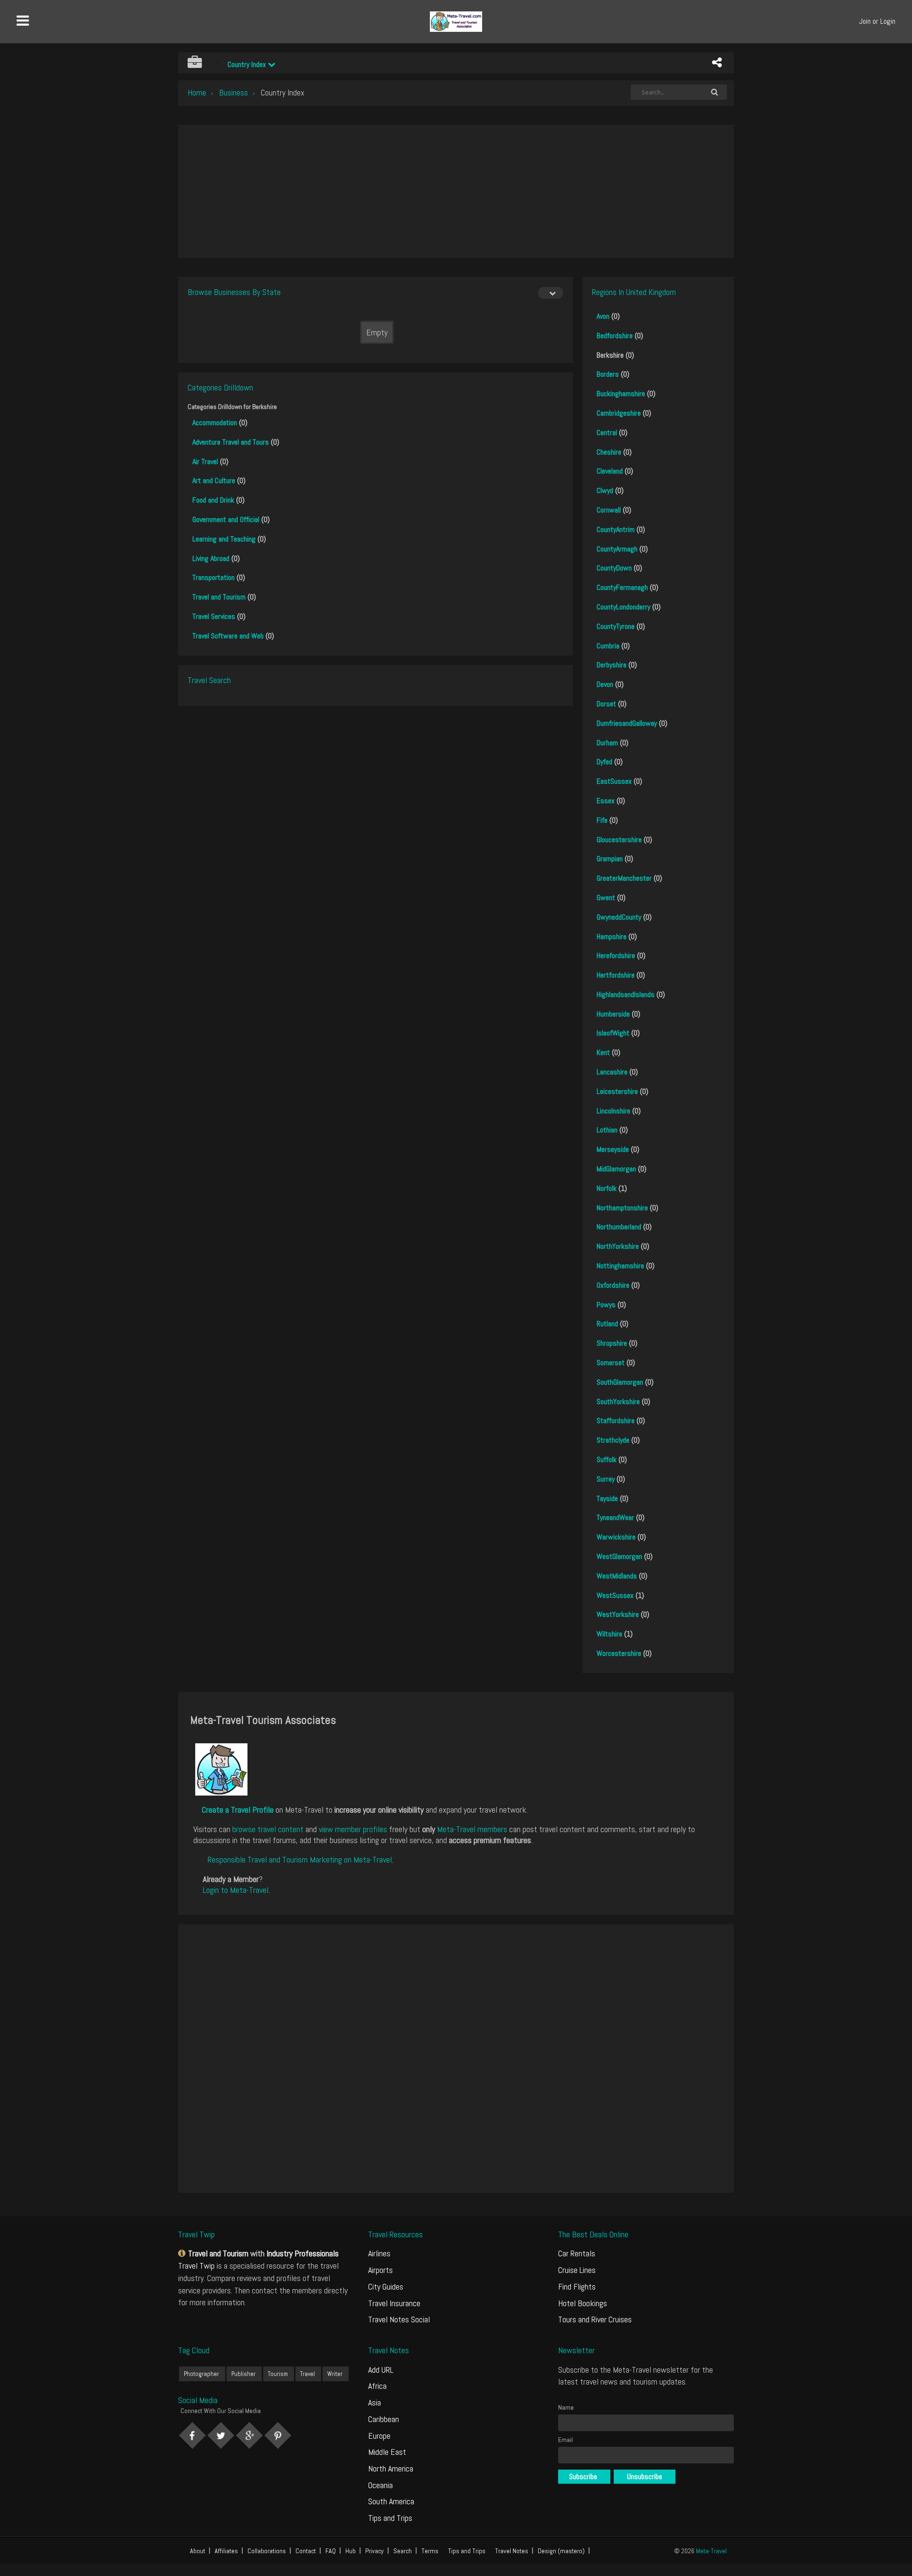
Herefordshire (616, 955)
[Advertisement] (456, 191)
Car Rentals (577, 2253)
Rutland (607, 1324)
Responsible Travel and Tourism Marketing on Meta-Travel (300, 1859)
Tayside (607, 1498)
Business (233, 92)
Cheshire (609, 452)
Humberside (613, 1014)
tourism (278, 2374)
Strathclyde (613, 1440)
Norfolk (607, 1188)
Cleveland (610, 471)
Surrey (606, 1479)
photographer (201, 2374)
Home (197, 92)
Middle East (387, 2452)
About (198, 2551)
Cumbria (608, 646)
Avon (603, 316)
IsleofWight (613, 1033)
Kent (603, 1052)
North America (391, 2468)
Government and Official (226, 519)
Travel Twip (196, 2266)
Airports (380, 2270)
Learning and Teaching (224, 539)
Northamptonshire (622, 1208)
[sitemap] (183, 2253)
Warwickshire (616, 1537)
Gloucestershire (619, 840)
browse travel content (268, 1829)
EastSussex (614, 781)
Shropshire (612, 1343)
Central (607, 433)
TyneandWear (615, 1517)
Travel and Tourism (219, 597)
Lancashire (612, 1072)
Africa (377, 2386)
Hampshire (612, 936)
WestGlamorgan (619, 1556)
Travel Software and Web (228, 636)
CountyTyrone (616, 626)
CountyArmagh (617, 549)
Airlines (379, 2253)
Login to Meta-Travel (236, 1890)
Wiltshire (609, 1634)
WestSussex (615, 1595)
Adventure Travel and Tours (231, 442)
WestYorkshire (618, 1614)
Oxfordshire (613, 1285)
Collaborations (267, 2551)
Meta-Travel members (472, 1829)
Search (403, 2551)
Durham (607, 743)
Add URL (381, 2370)
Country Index (248, 64)
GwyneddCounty (619, 917)
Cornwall (609, 510)
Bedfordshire (615, 336)
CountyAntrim (616, 529)
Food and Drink (213, 500)
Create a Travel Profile (238, 1810)
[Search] (714, 92)
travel (308, 2374)
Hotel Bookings (583, 2303)
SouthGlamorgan (620, 1382)
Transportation (214, 577)
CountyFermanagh (622, 587)
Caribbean (384, 2419)
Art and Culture (214, 480)
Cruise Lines (577, 2270)
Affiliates (226, 2551)
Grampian (610, 859)
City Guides (386, 2286)
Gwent (606, 898)
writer (335, 2374)
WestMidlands (617, 1576)
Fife (602, 820)
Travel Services (214, 616)
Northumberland (619, 1227)
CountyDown (614, 568)
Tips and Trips (390, 2518)
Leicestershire (617, 1091)
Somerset (611, 1363)
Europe (379, 2436)
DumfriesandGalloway (627, 723)
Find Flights (577, 2286)
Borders (608, 374)
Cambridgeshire (619, 413)
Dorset (606, 704)
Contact (306, 2551)
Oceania (380, 2485)
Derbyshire (612, 665)
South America (391, 2501)
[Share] (717, 63)
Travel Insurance (394, 2303)
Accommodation (215, 423)
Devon (605, 684)
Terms (430, 2551)
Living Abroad (211, 558)
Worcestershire (619, 1653)
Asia (375, 2402)
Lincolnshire (613, 1111)
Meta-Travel (711, 2551)
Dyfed (604, 762)
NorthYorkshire (618, 1246)
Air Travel (205, 461)
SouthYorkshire (618, 1402)
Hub (351, 2551)
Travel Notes (512, 2551)
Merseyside (613, 1149)
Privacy (375, 2551)
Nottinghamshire (620, 1266)
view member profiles (353, 1829)
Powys (606, 1305)
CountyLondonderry (623, 607)
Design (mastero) (561, 2551)
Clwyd (605, 490)
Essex (606, 801)
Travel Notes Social (399, 2319)
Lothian (607, 1130)
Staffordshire (616, 1421)
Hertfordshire (616, 975)
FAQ (331, 2551)
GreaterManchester (624, 878)
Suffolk (607, 1459)
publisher (243, 2374)
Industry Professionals (303, 2253)
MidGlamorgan (616, 1169)
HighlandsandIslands (626, 994)
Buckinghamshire (621, 394)
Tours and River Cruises (595, 2319)
